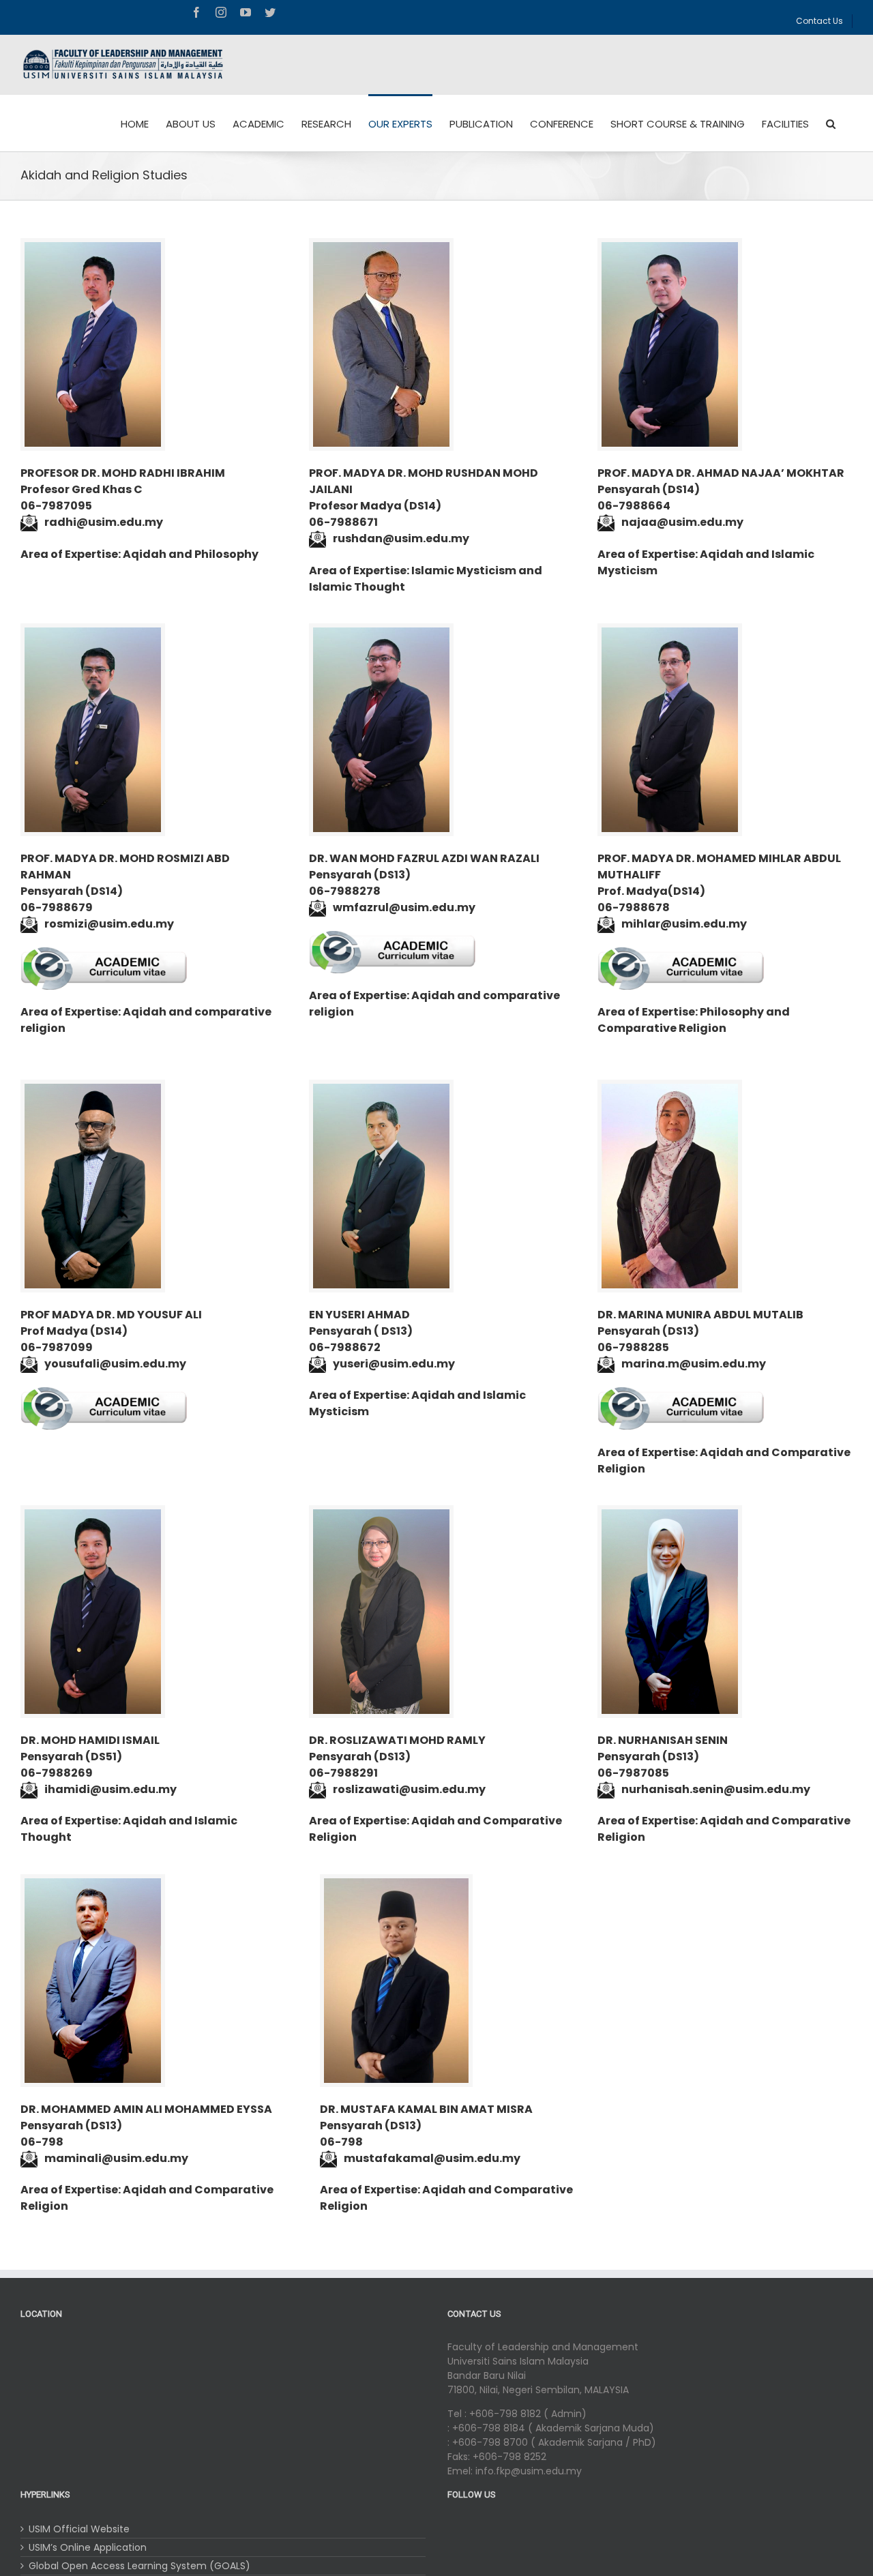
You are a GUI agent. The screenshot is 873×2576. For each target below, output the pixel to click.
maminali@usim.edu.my (116, 2158)
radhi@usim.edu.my (104, 522)
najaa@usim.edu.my (682, 522)
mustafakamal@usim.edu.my (432, 2158)
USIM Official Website (79, 2529)
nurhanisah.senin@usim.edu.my (716, 1789)
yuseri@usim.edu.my (394, 1364)
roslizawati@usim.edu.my (409, 1789)
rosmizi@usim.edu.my (109, 924)
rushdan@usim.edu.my (401, 538)
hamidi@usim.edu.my (112, 1789)
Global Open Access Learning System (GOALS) (139, 2566)
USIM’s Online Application (88, 2547)
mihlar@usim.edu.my (684, 924)
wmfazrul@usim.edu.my (404, 907)
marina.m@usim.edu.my (694, 1364)
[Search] (831, 123)
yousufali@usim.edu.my (115, 1364)
